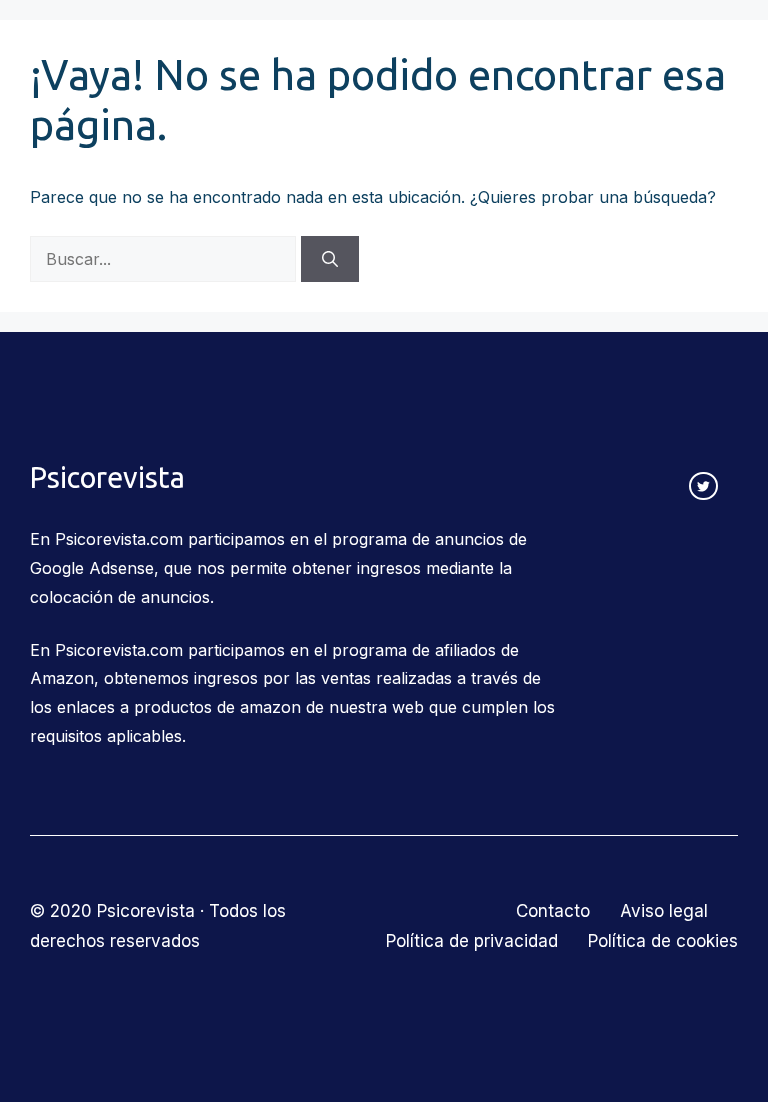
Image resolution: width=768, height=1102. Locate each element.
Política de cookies (663, 941)
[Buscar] (330, 259)
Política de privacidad (472, 941)
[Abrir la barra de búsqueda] (655, 50)
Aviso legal (664, 911)
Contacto (553, 911)
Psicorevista (107, 50)
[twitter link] (703, 486)
